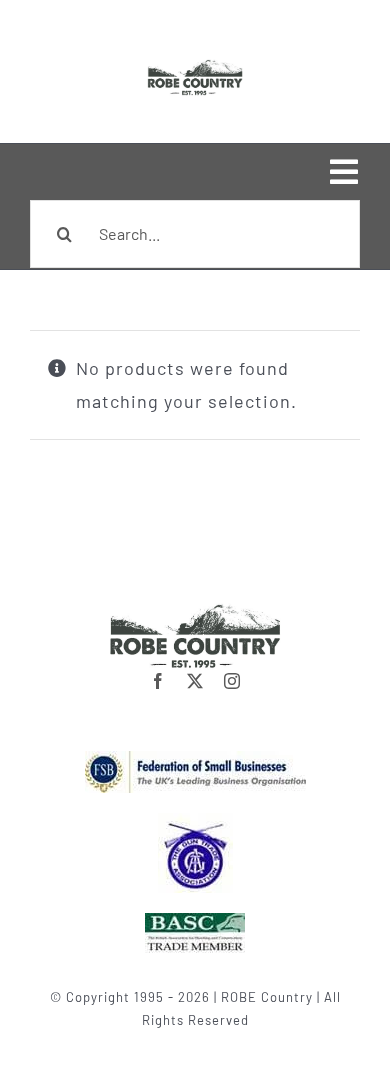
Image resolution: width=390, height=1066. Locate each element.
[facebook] (158, 681)
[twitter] (195, 681)
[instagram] (232, 681)
